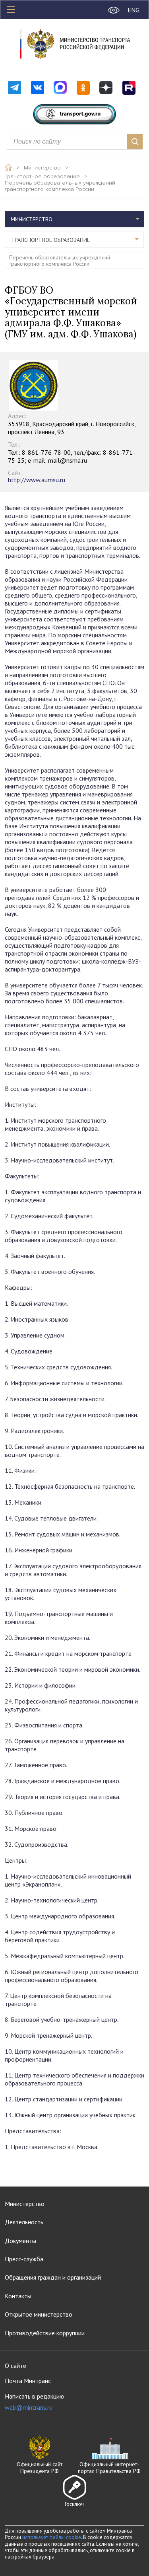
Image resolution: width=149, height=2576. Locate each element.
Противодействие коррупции (45, 2333)
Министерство (42, 168)
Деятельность (24, 2222)
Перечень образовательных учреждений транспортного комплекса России (60, 186)
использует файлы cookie (52, 2537)
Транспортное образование (42, 177)
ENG (134, 10)
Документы (20, 2241)
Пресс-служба (24, 2259)
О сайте (15, 2366)
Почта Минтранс (28, 2381)
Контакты (18, 2296)
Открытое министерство (39, 2314)
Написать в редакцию (34, 2402)
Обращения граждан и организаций (53, 2277)
